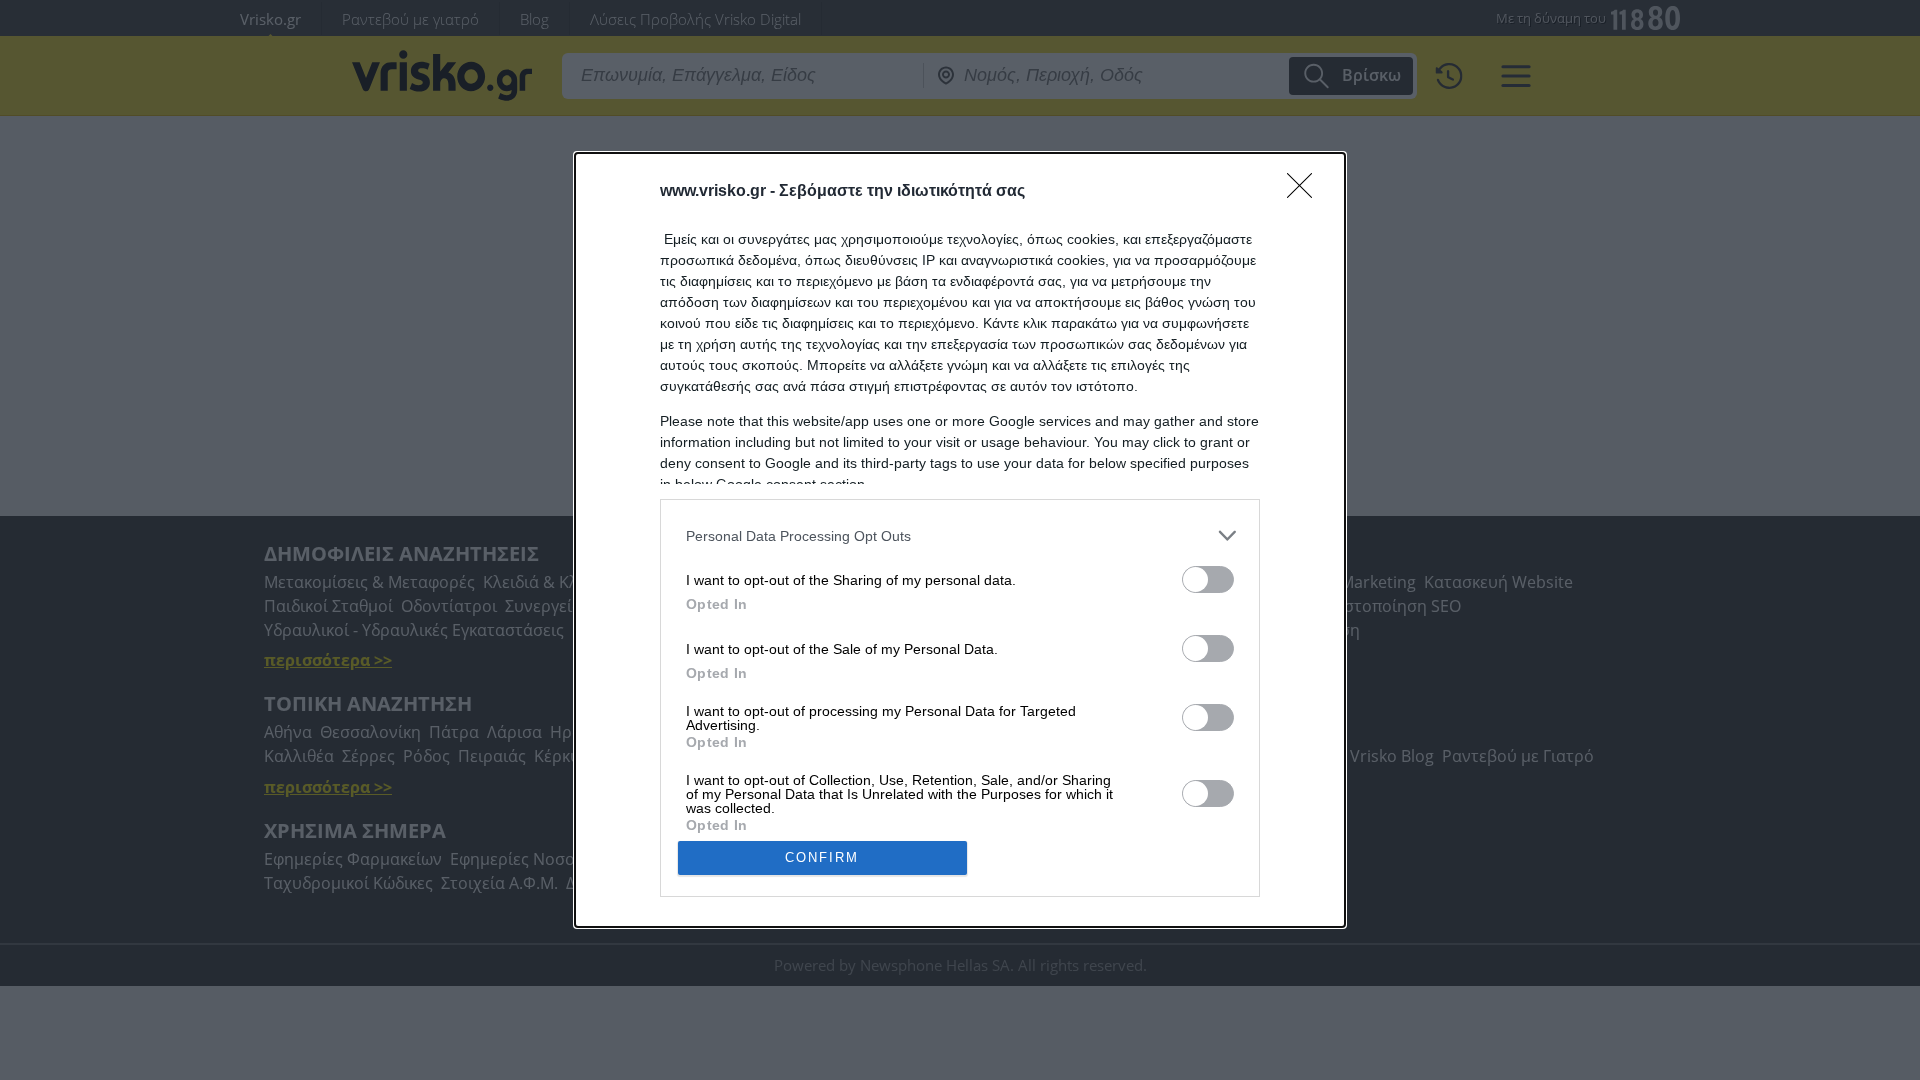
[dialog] (960, 540)
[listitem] (960, 535)
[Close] (1306, 192)
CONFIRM (822, 857)
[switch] (1208, 579)
